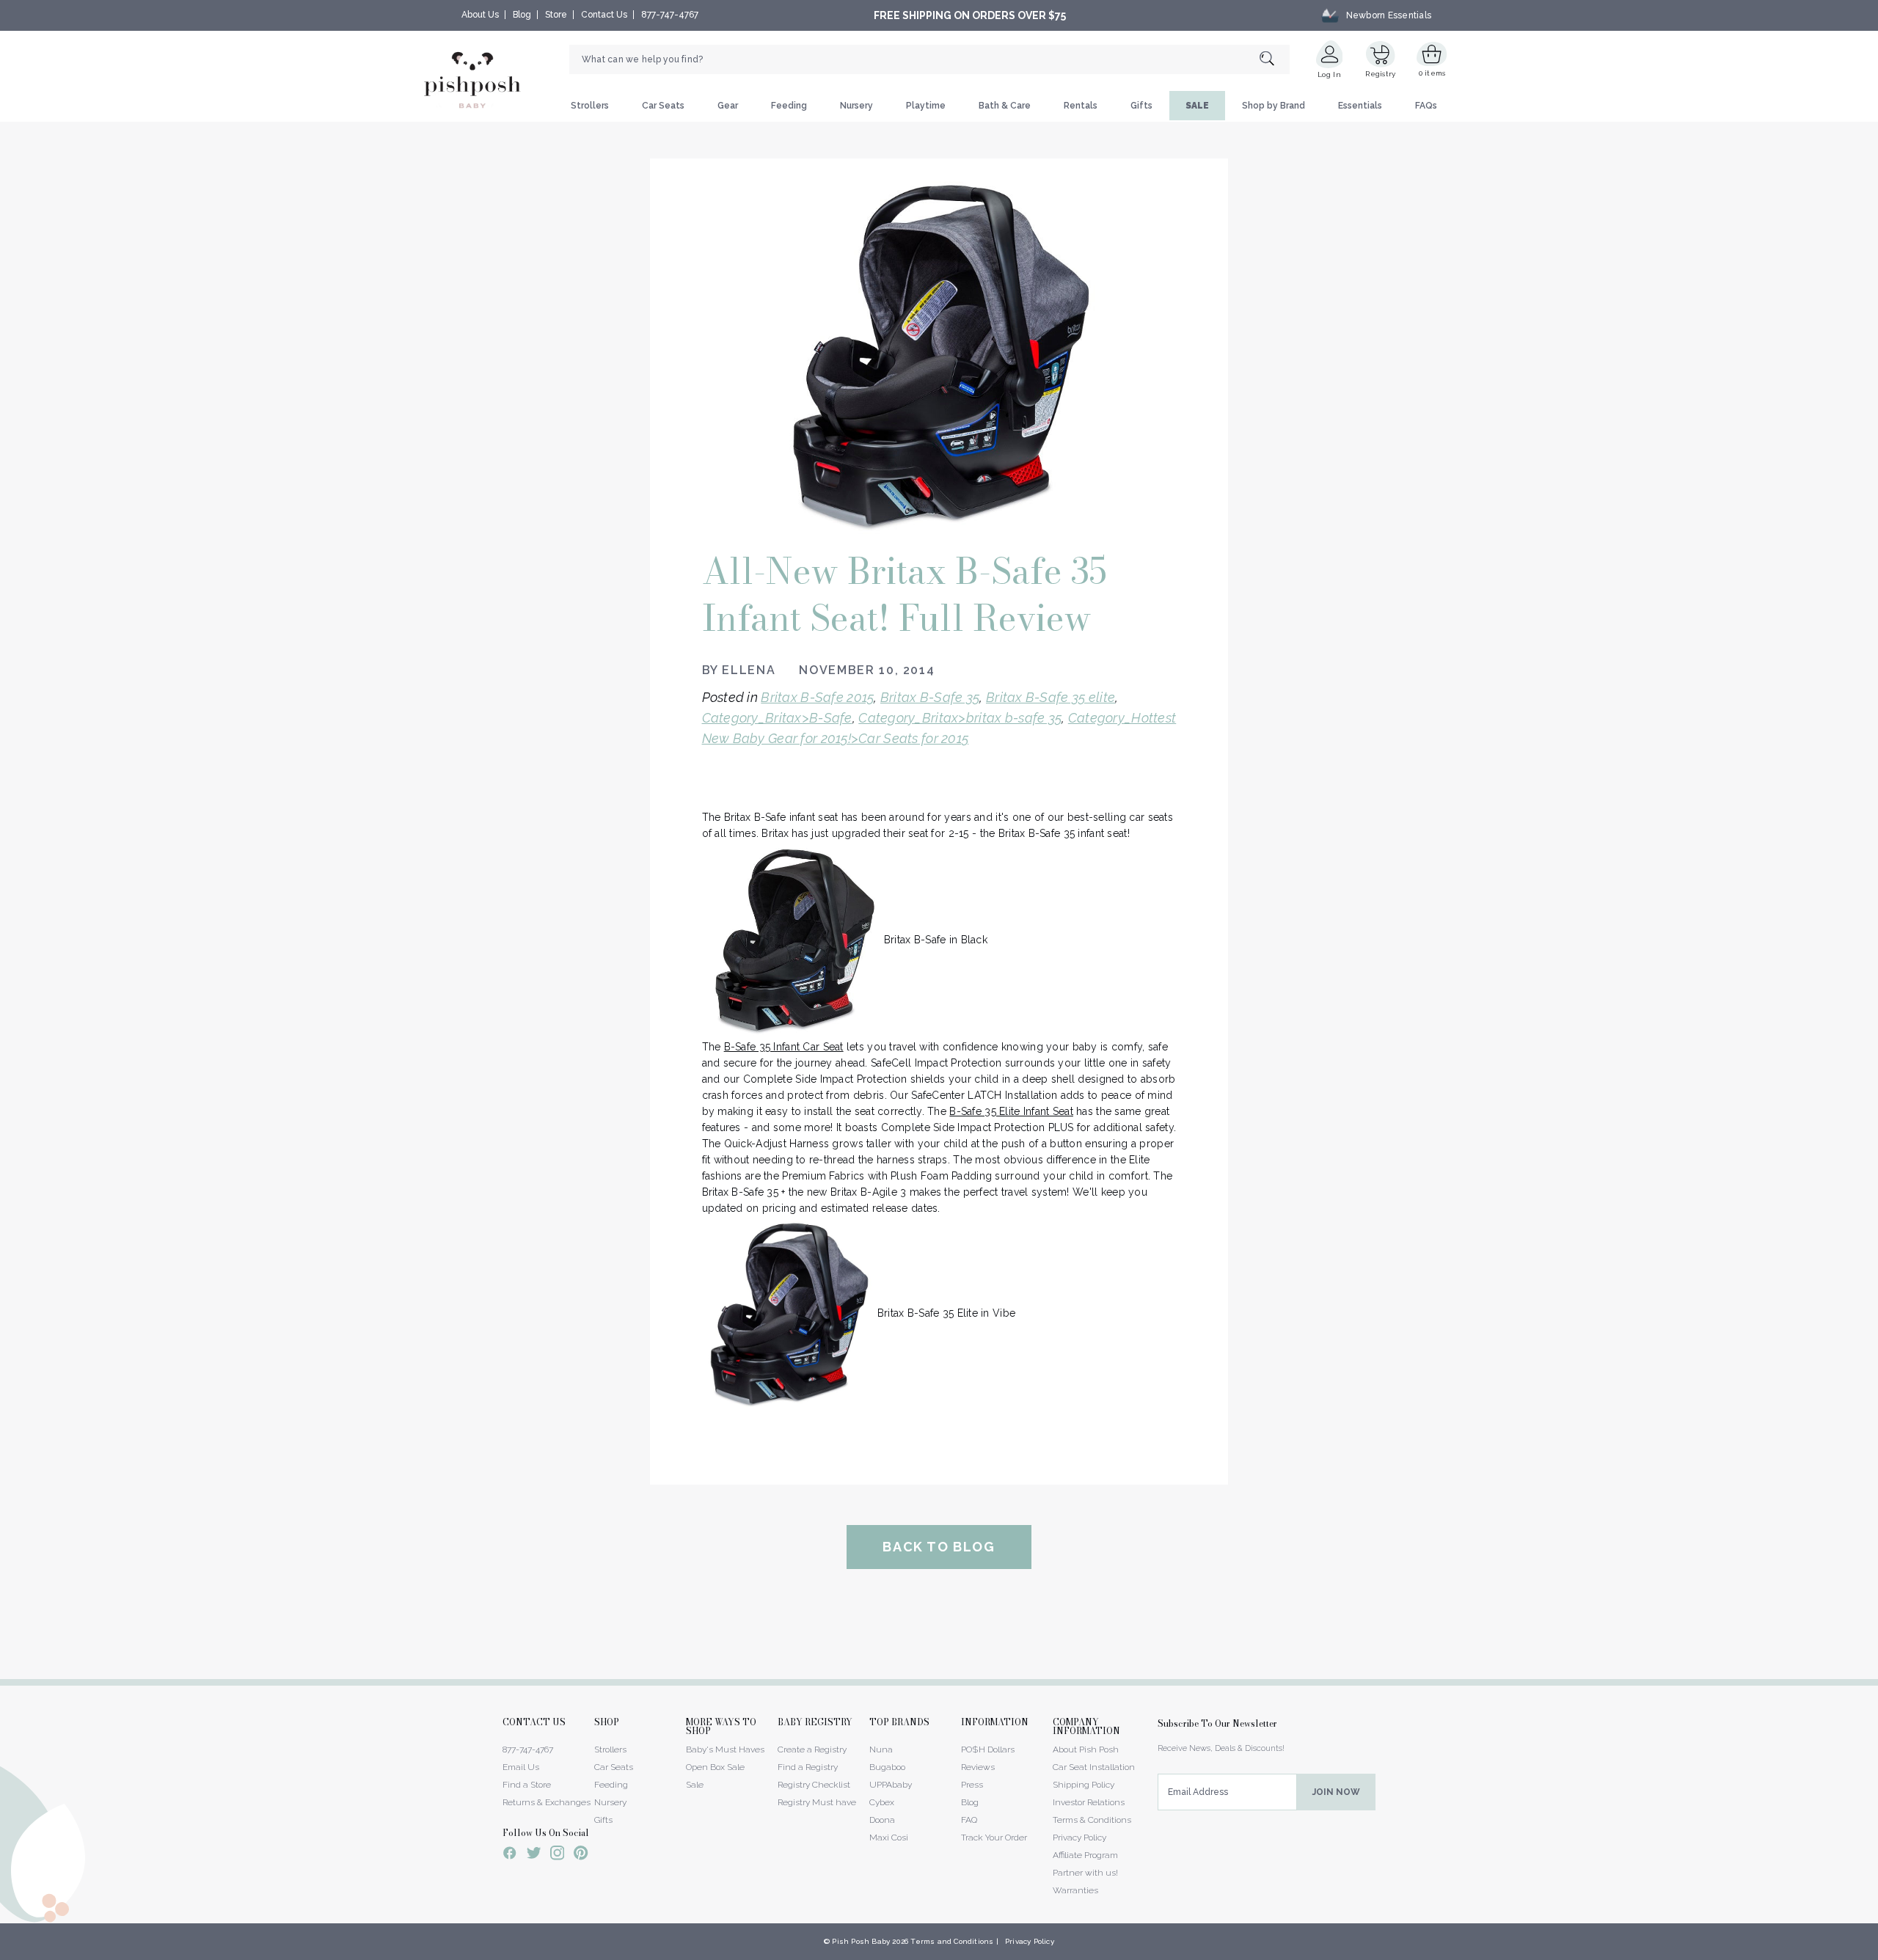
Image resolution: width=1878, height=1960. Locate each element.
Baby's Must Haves (725, 1749)
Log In (1329, 74)
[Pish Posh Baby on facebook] (510, 1855)
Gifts (1141, 106)
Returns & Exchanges (547, 1802)
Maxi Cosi (889, 1837)
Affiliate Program (1085, 1855)
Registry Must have (817, 1802)
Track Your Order (994, 1837)
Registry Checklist (814, 1785)
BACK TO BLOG (939, 1547)
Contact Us (604, 15)
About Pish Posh (1086, 1749)
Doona (882, 1820)
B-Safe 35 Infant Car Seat (784, 1047)
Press (972, 1785)
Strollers (590, 106)
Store (556, 15)
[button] (1877, 1952)
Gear (728, 106)
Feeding (789, 106)
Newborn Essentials (1389, 15)
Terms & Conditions (1092, 1820)
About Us (480, 15)
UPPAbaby (891, 1785)
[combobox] (929, 59)
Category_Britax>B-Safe (777, 718)
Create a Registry (812, 1749)
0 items (1432, 73)
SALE (1197, 106)
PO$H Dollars (988, 1749)
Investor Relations (1089, 1802)
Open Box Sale (715, 1767)
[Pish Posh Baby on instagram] (557, 1855)
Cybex (882, 1802)
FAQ (969, 1820)
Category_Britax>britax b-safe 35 (960, 718)
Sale (695, 1785)
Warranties (1075, 1890)
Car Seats (663, 106)
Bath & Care (1005, 106)
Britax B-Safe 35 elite (1051, 697)
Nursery (856, 106)
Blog (522, 15)
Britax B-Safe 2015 (817, 697)
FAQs (1426, 106)
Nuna (881, 1749)
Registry (1380, 74)
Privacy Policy (1079, 1837)
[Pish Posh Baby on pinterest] (581, 1855)
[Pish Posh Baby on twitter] (534, 1855)
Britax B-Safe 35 (930, 697)
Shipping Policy (1084, 1785)
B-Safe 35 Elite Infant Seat (1011, 1111)
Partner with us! (1085, 1873)
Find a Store (527, 1785)
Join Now (1336, 1792)
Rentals (1081, 106)
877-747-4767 (670, 15)
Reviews (978, 1767)
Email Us (521, 1767)
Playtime (926, 106)
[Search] (1275, 60)
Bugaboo (887, 1767)
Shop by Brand (1274, 106)
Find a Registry (808, 1767)
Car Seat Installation (1094, 1767)
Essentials (1360, 106)
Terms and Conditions (952, 1941)
